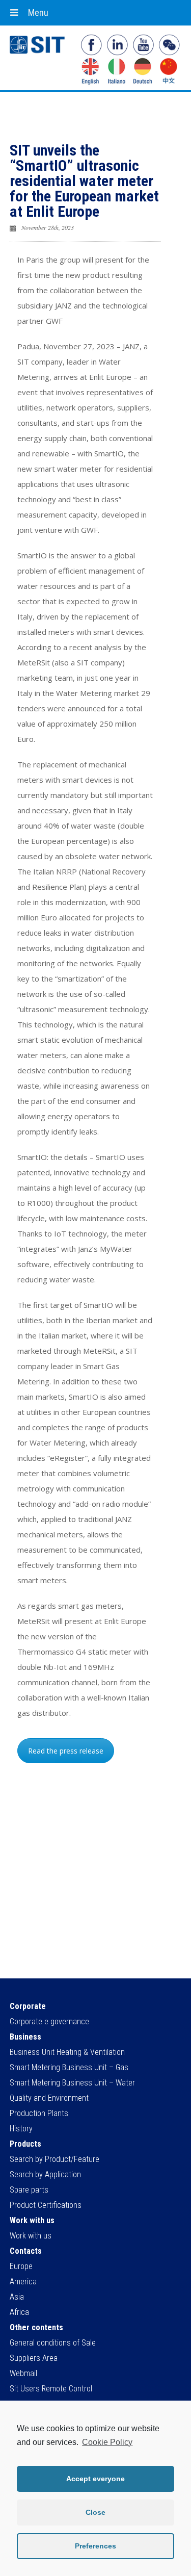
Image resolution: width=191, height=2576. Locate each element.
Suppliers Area (34, 2358)
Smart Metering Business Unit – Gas (69, 2067)
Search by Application (45, 2174)
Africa (19, 2312)
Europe (21, 2266)
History (21, 2129)
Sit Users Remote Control (51, 2389)
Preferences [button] (95, 2546)
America (23, 2282)
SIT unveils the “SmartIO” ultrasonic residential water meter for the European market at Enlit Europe (84, 181)
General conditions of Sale (53, 2343)
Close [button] (95, 2512)
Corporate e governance (49, 2021)
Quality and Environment (49, 2098)
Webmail (23, 2373)
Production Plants (39, 2113)
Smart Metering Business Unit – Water (72, 2083)
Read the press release (66, 1751)
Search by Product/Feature (54, 2159)
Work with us (31, 2236)
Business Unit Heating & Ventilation (67, 2052)
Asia (17, 2297)
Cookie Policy (107, 2442)
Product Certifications (46, 2205)
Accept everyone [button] (95, 2479)
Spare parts (29, 2190)
